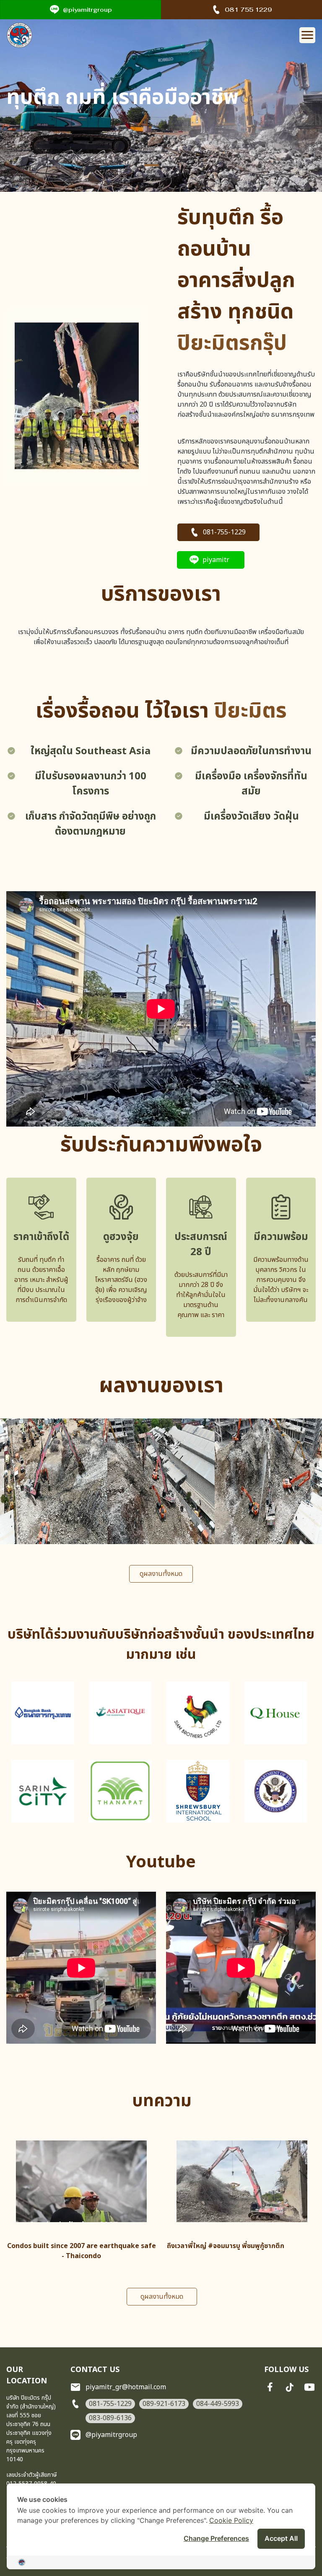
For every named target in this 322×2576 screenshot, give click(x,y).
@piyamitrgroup (87, 10)
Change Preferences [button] (216, 2538)
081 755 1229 (248, 10)
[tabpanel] (161, 101)
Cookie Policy (231, 2520)
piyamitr (216, 560)
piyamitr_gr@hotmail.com (126, 2387)
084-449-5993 (218, 2404)
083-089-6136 (110, 2418)
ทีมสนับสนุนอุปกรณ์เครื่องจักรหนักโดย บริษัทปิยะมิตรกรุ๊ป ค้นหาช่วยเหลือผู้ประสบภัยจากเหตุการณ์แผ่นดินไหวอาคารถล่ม (81, 2256)
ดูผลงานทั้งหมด (161, 1574)
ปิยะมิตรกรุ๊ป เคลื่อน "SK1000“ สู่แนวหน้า (225, 2246)
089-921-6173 (164, 2404)
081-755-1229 (224, 532)
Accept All (281, 2538)
